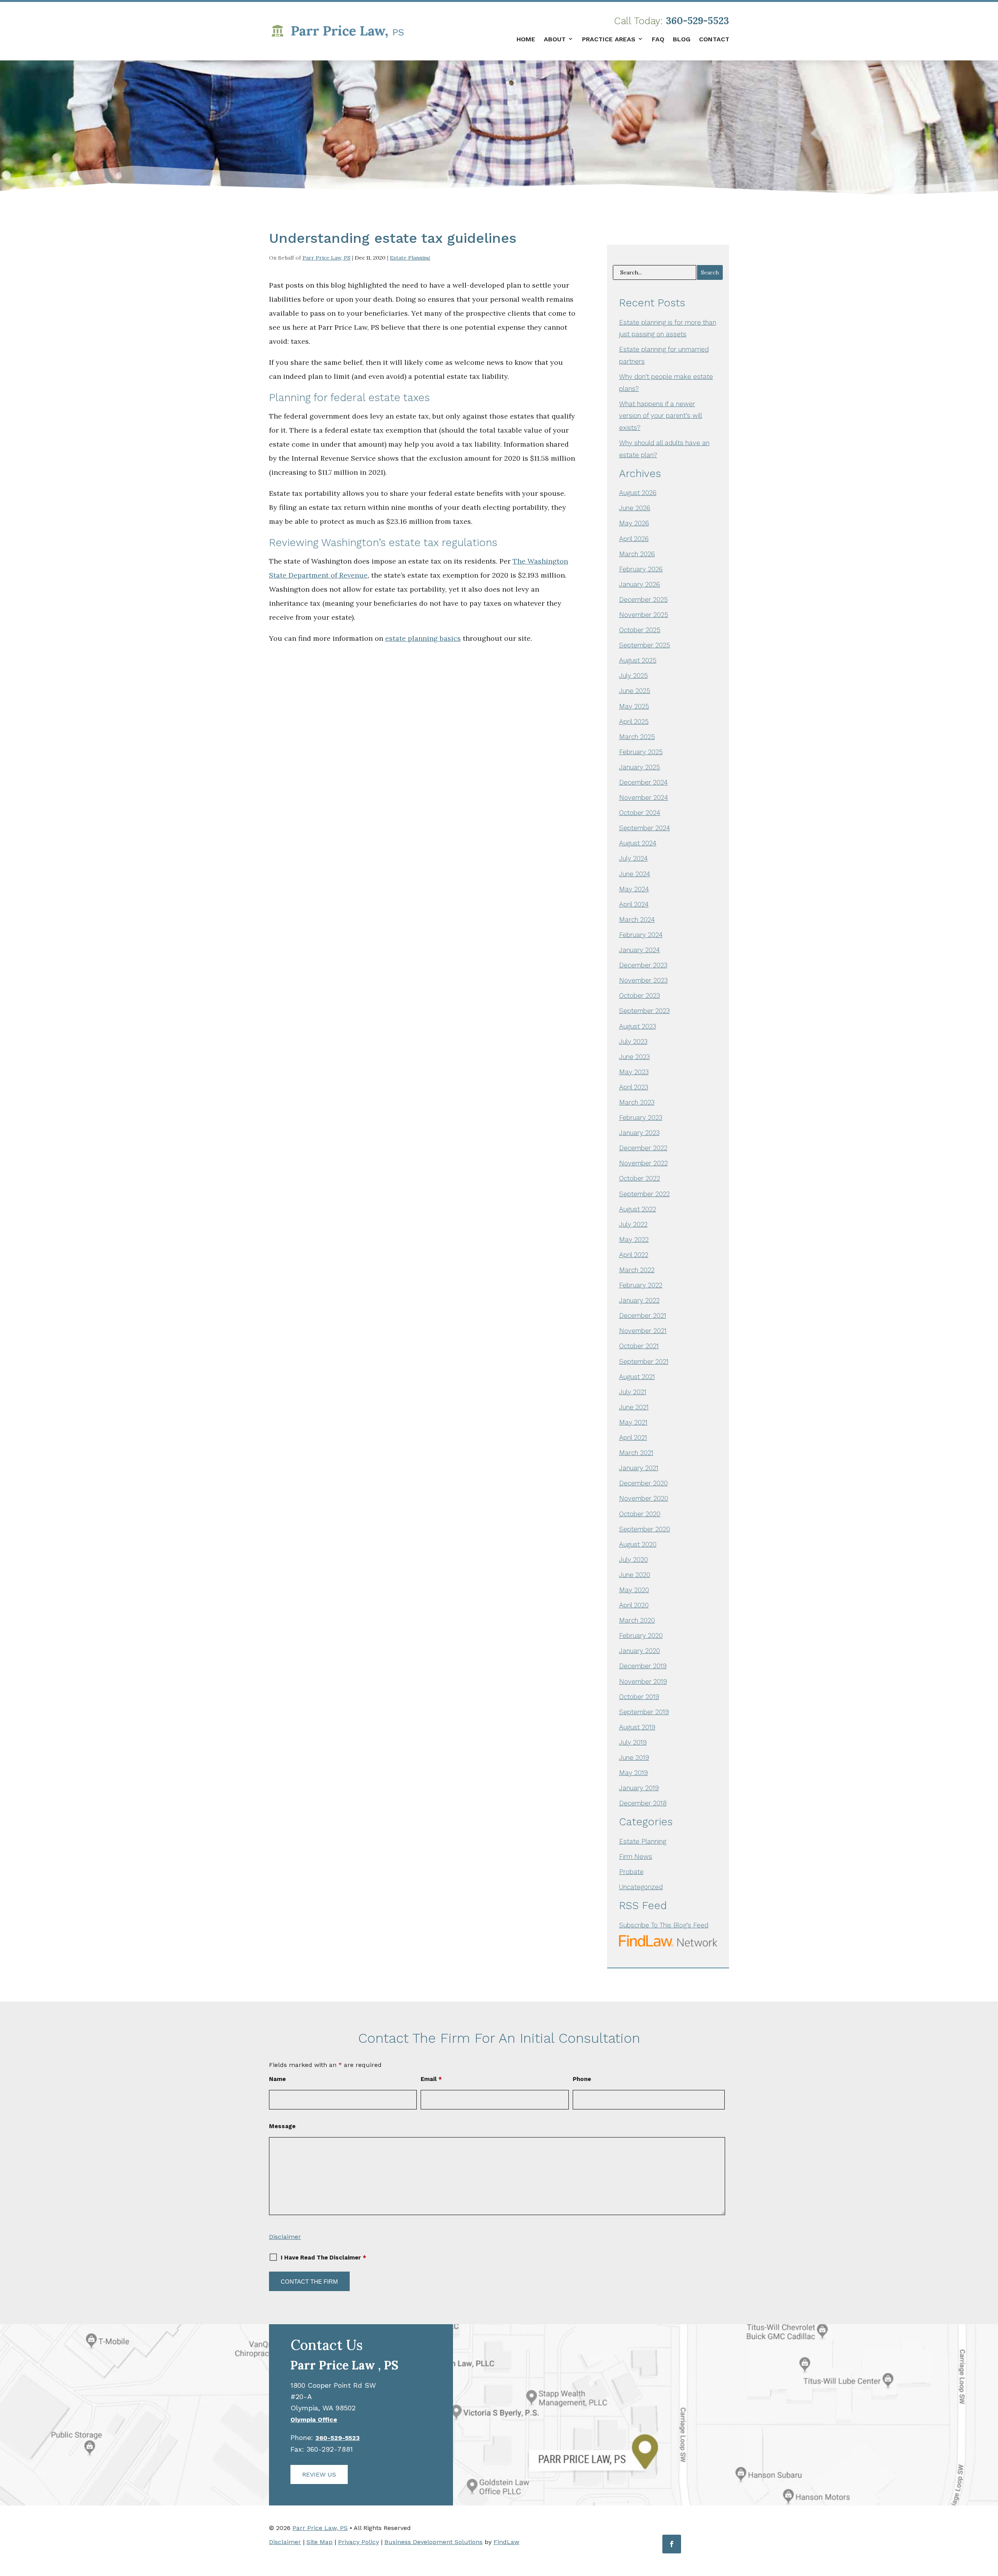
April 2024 (634, 904)
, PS (344, 2365)
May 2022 (634, 1239)
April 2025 (634, 721)
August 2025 (638, 660)
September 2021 (644, 1361)
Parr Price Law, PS (326, 258)
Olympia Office (314, 2420)
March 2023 (637, 1102)
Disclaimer (285, 2237)
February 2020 (641, 1635)
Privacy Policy (358, 2542)
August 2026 (638, 493)
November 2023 (643, 980)
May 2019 (633, 1773)
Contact (714, 39)
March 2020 (637, 1620)
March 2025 (637, 737)
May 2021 (633, 1422)
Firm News (636, 1856)
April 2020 (634, 1605)
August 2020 (638, 1544)
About (555, 39)
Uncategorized (641, 1887)
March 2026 (637, 554)
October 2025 (640, 630)
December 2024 (643, 782)
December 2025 (643, 599)
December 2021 (643, 1315)
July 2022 (633, 1224)
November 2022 (643, 1163)
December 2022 (643, 1148)
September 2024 (645, 828)
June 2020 (635, 1575)
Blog (682, 39)
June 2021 (634, 1407)
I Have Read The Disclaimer (323, 2258)
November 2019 (643, 1681)
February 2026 (641, 569)
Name (277, 2079)
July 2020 (633, 1559)
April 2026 (634, 539)
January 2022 (639, 1300)
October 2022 (640, 1178)
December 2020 (643, 1483)
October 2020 (640, 1514)
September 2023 (644, 1011)
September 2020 (645, 1529)
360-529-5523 (697, 21)
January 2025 (640, 767)
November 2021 (643, 1331)
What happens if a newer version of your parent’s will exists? (661, 416)
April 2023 (634, 1087)
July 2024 (633, 858)
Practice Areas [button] (609, 39)
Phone (582, 2079)
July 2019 (633, 1742)
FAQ (658, 39)
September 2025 (645, 645)
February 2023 (641, 1117)
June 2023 (634, 1057)
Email (431, 2079)
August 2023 (638, 1026)
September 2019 (644, 1712)
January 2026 (640, 584)
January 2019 (639, 1788)
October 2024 (640, 813)
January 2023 (639, 1133)
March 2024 (637, 919)
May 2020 (634, 1590)
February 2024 (641, 935)
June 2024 (635, 874)
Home (526, 39)
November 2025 (644, 615)
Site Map (319, 2542)
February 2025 (641, 752)
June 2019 (634, 1757)
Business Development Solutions (434, 2542)
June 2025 (635, 691)
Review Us (319, 2474)
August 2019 (637, 1727)
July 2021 (633, 1392)
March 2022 (637, 1270)
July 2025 (633, 675)
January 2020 (640, 1651)
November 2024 (644, 797)
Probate (631, 1872)
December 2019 (643, 1666)
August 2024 (638, 843)
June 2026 (635, 508)
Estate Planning (410, 258)
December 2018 (643, 1803)
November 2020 (644, 1498)
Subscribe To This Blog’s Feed (664, 1925)
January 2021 (639, 1468)
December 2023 (643, 965)
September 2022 (644, 1194)
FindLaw (506, 2542)
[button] (990, 2519)
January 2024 (640, 950)
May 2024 (634, 889)
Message (282, 2126)
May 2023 (634, 1072)
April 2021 (633, 1437)
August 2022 (638, 1209)
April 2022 (634, 1255)
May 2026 (634, 523)
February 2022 (641, 1285)
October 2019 (639, 1697)
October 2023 (640, 995)
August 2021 (637, 1377)
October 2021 (639, 1346)
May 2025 (634, 706)
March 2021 (636, 1453)
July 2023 (633, 1041)
